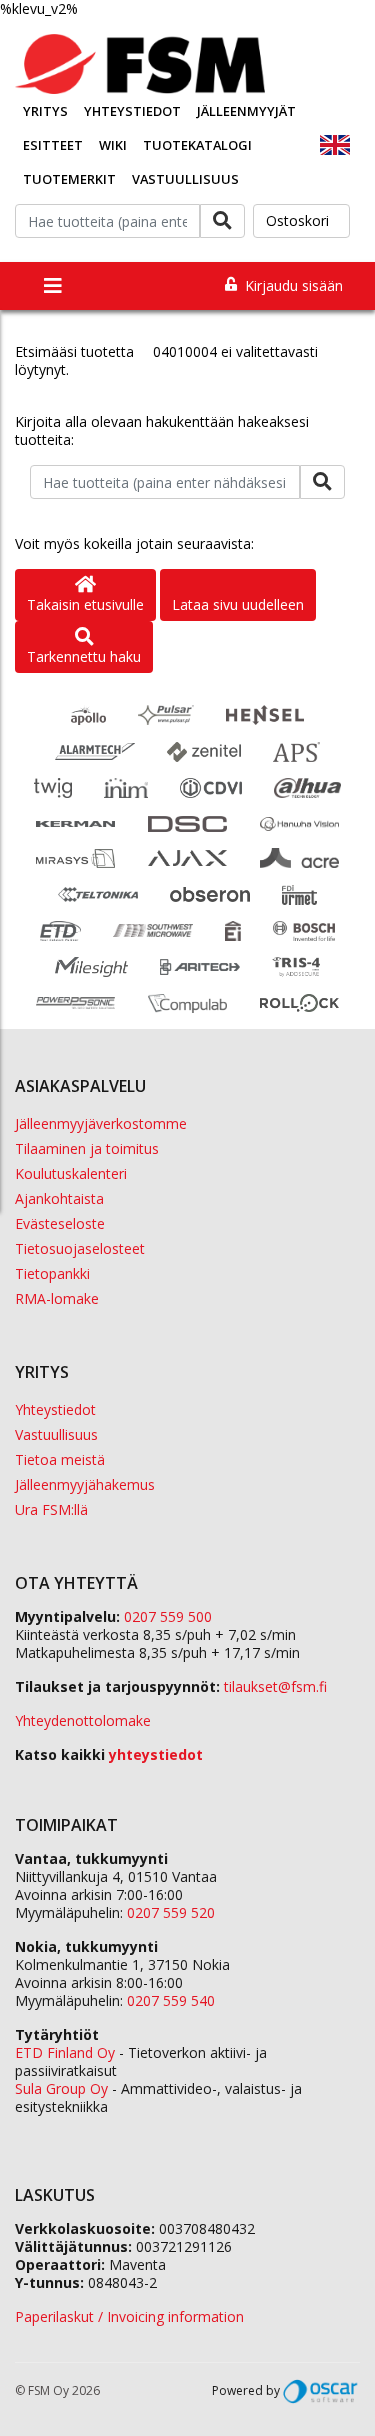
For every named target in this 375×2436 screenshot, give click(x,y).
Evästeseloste (60, 1223)
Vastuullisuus (185, 179)
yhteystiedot (156, 1754)
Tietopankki (52, 1273)
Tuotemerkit (69, 179)
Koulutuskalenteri (71, 1173)
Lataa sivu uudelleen (238, 604)
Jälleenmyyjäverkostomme (101, 1123)
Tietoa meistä (60, 1459)
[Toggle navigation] (53, 286)
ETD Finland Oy (65, 2052)
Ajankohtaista (59, 1198)
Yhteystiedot (132, 111)
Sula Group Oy (61, 2088)
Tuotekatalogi (197, 145)
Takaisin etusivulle (85, 604)
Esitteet (53, 145)
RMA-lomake (57, 1298)
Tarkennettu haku (84, 656)
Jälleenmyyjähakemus (85, 1484)
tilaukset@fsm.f (275, 1686)
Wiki (113, 145)
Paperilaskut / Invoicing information (129, 2316)
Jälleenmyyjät (246, 111)
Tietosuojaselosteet (80, 1248)
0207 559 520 (171, 1912)
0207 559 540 (171, 2000)
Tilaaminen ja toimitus (87, 1148)
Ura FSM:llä (51, 1509)
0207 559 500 (168, 1616)
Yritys (45, 111)
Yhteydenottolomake (83, 1720)
